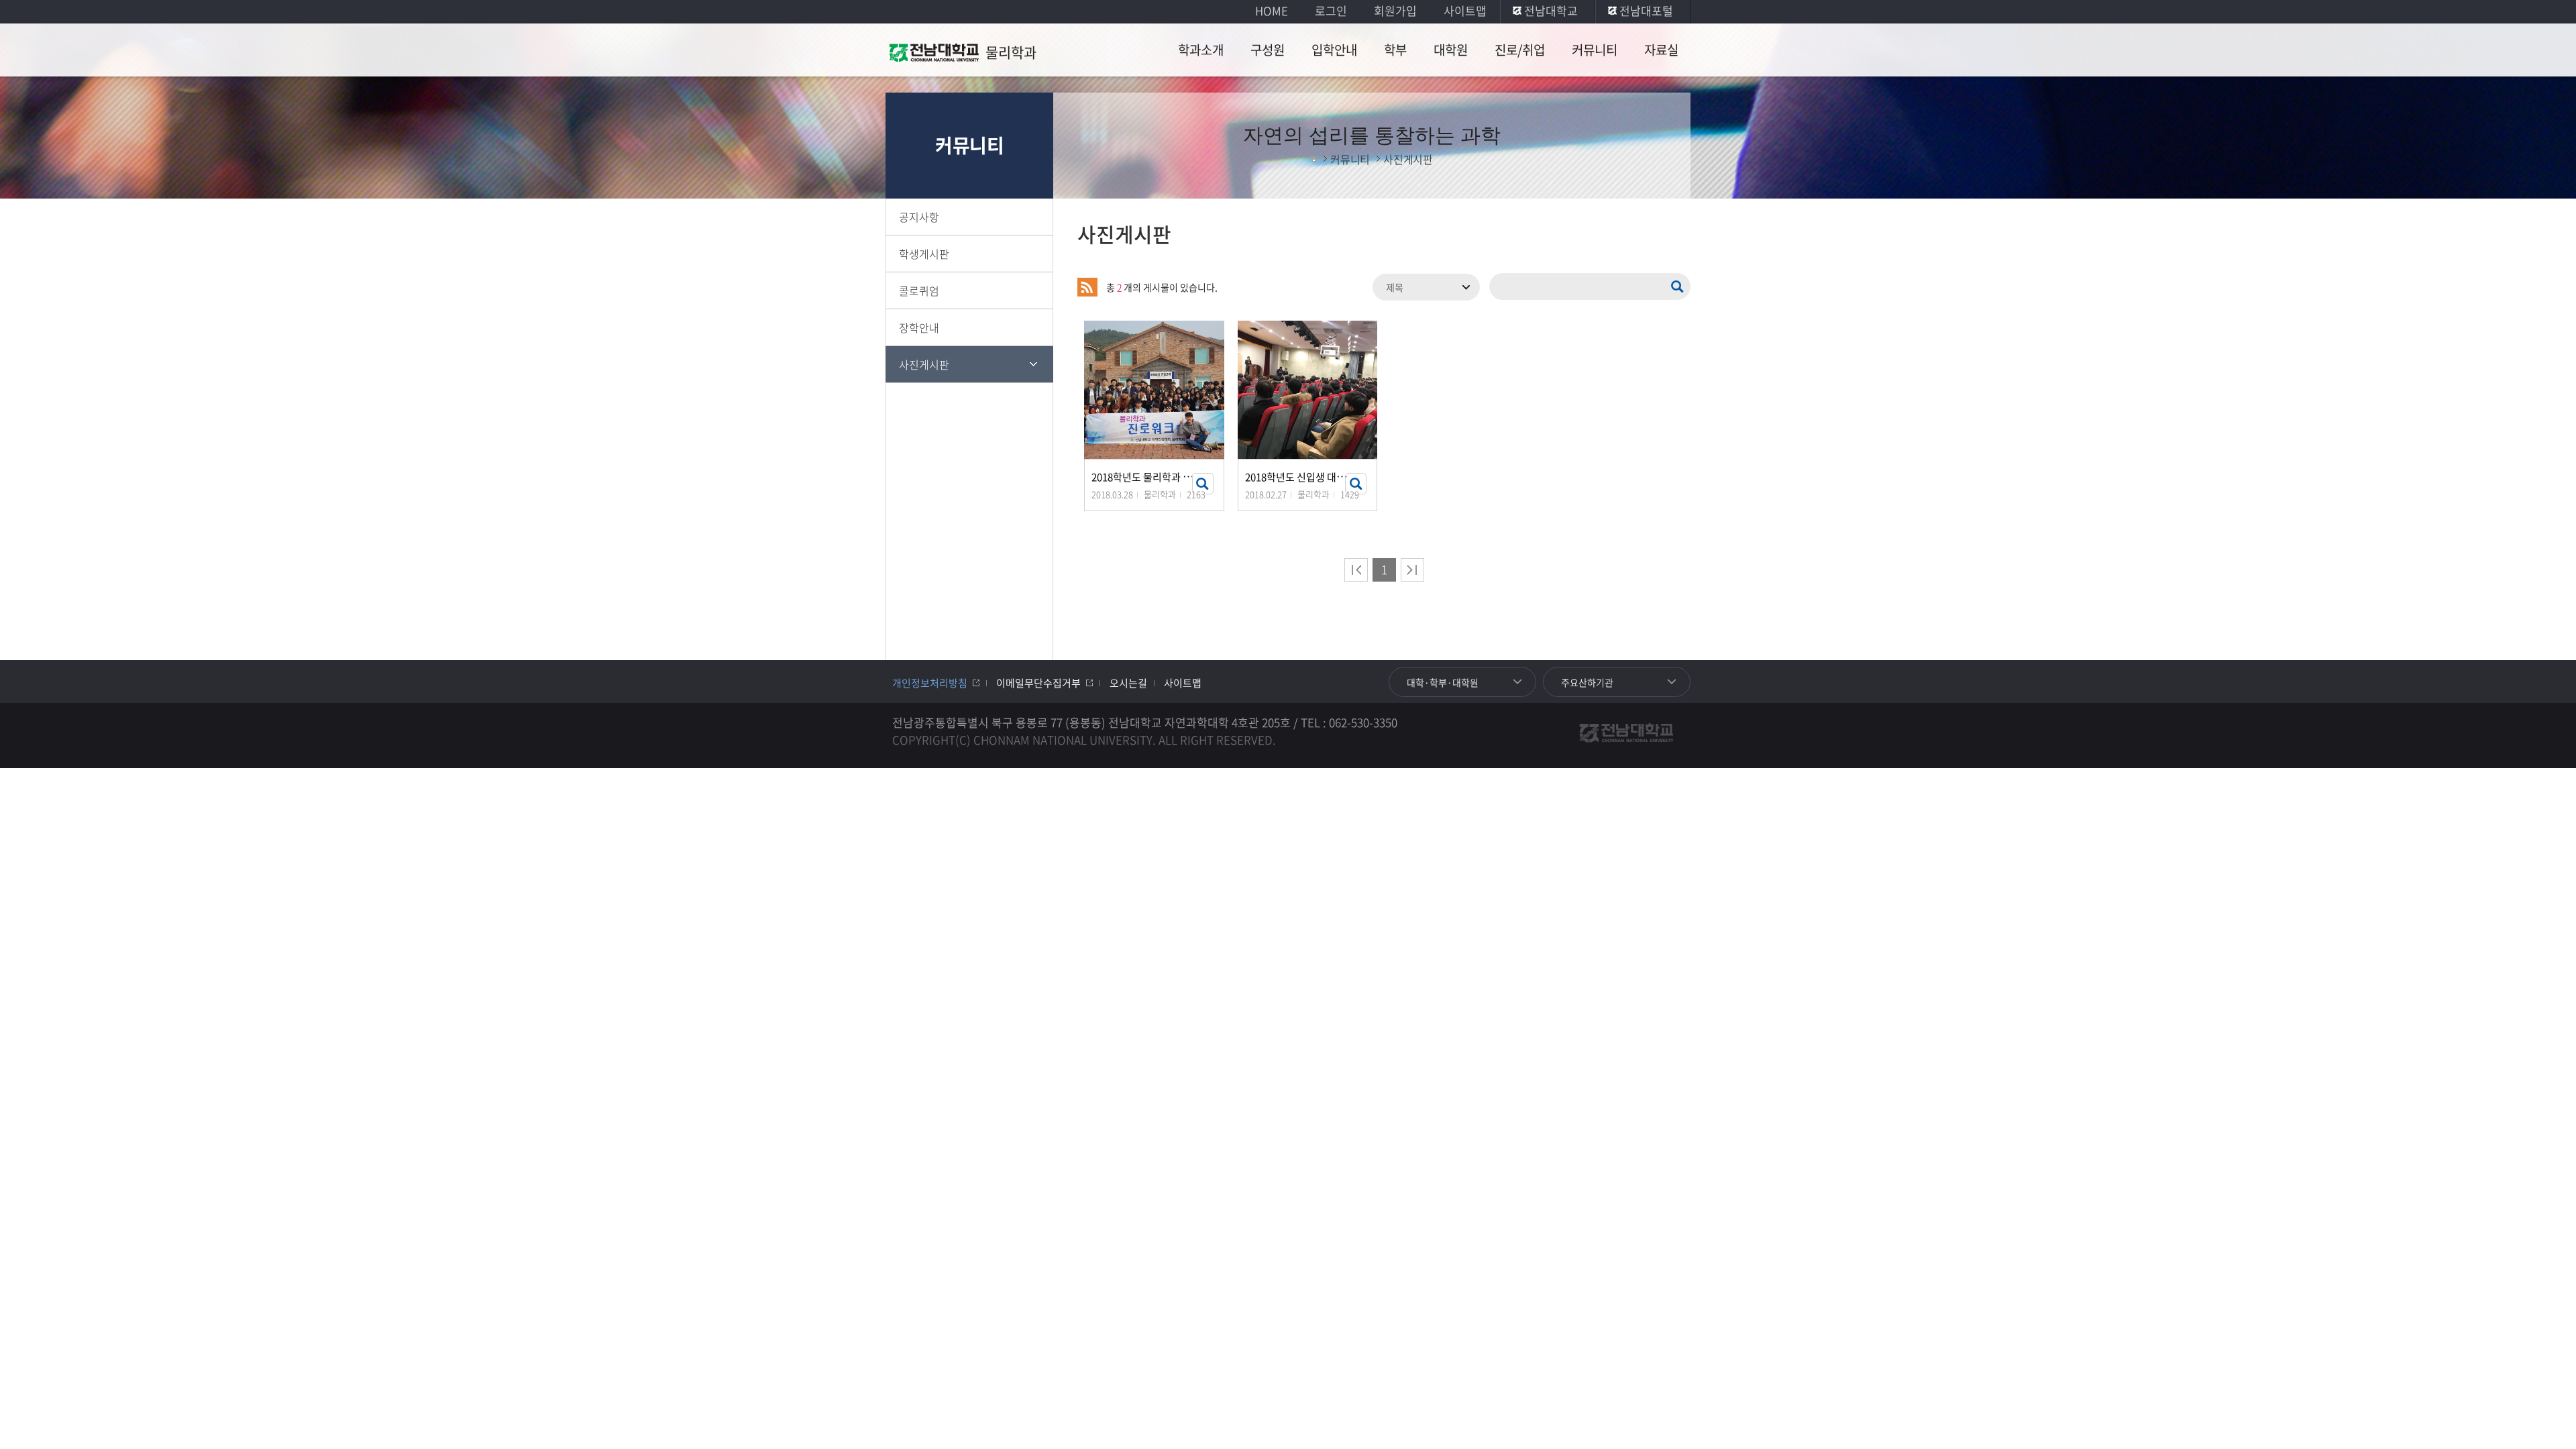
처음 (1356, 570)
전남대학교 (1551, 10)
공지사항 (919, 217)
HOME (1272, 10)
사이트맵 (1465, 10)
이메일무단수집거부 (1038, 683)
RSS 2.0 (1087, 287)
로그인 (1331, 10)
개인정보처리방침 (930, 683)
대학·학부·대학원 (1443, 682)
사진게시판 (924, 364)
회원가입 (1395, 10)
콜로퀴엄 (919, 290)
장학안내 (919, 327)
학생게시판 (924, 254)
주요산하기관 (1587, 682)
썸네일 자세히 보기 (1203, 484)
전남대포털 (1646, 10)
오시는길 (1128, 683)
